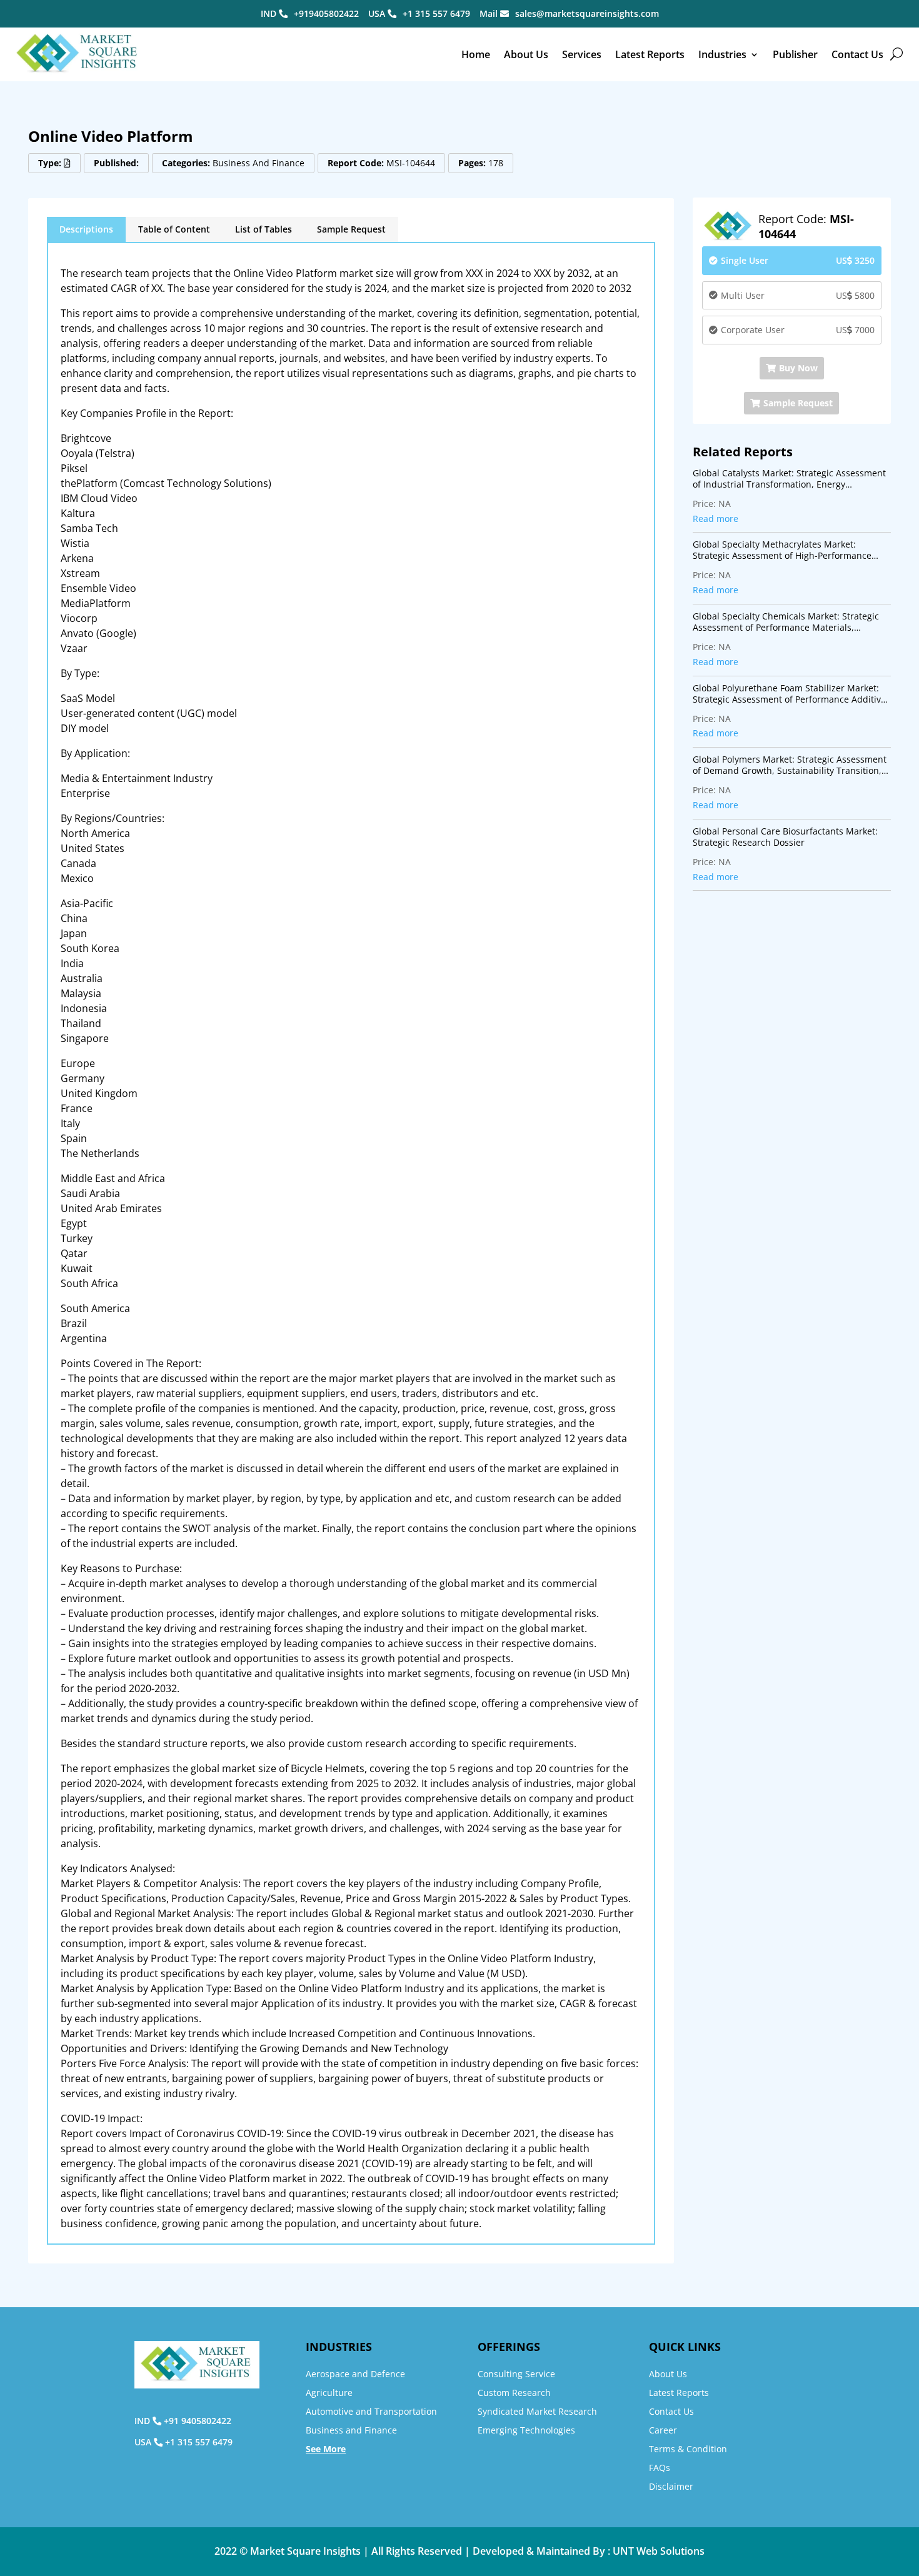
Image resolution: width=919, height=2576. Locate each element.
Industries (722, 54)
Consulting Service (516, 2374)
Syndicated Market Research (537, 2411)
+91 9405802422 (198, 2421)
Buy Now (798, 368)
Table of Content (174, 229)
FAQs (660, 2468)
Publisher (795, 54)
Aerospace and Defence (355, 2374)
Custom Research (514, 2393)
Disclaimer (671, 2486)
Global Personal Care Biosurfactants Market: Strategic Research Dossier (785, 837)
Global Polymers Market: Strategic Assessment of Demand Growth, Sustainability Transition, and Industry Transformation (790, 765)
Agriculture (329, 2393)
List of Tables (264, 229)
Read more (716, 519)
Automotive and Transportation (371, 2411)
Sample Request (351, 229)
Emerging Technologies (526, 2430)
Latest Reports (650, 54)
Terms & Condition (688, 2449)
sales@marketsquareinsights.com (587, 13)
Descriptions (86, 229)
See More (326, 2449)
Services (582, 54)
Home (476, 54)
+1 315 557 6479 (436, 13)
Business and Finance (351, 2430)
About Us (526, 54)
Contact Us (857, 54)
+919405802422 (326, 13)
